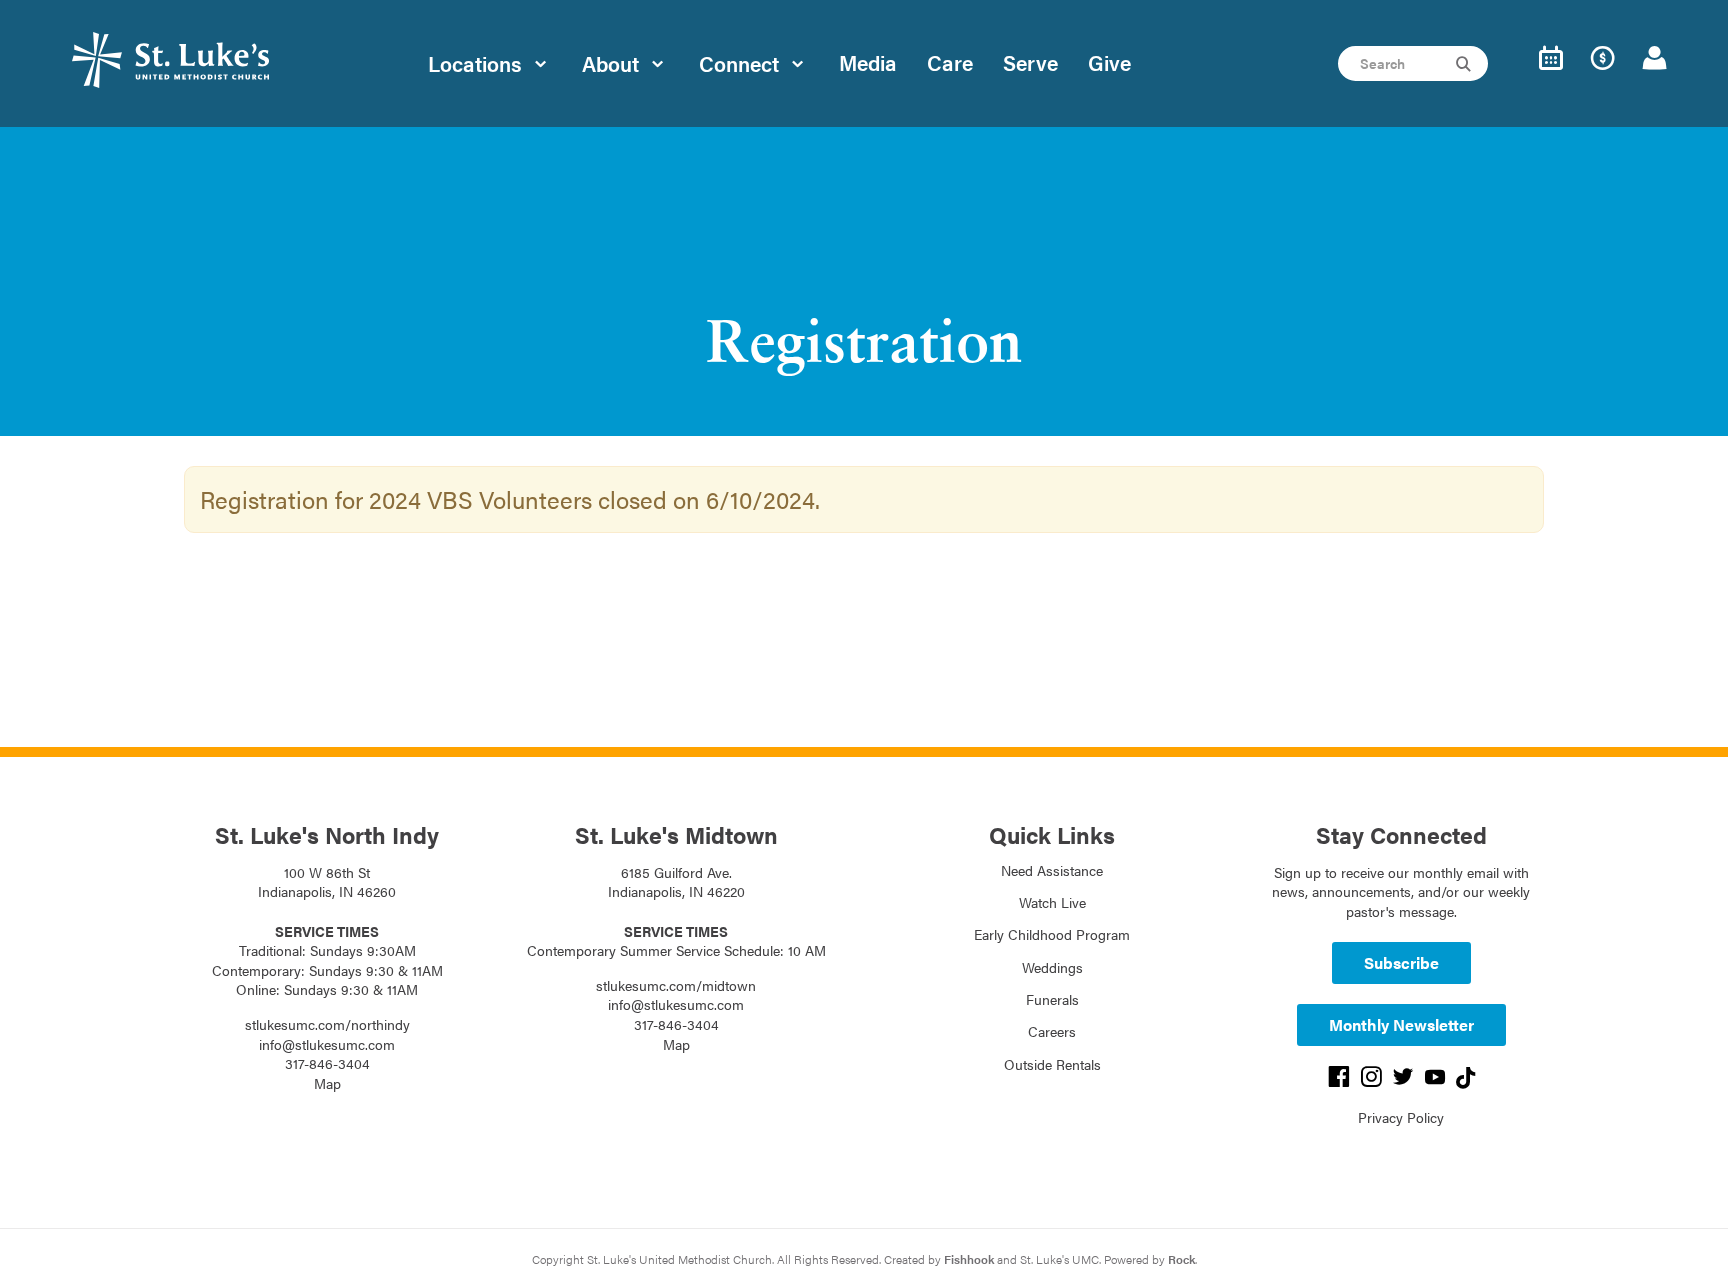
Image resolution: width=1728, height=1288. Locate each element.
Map (327, 1083)
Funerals (1052, 999)
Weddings (1052, 967)
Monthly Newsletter (1401, 1024)
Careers (1052, 1031)
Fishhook (969, 1259)
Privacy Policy (1401, 1117)
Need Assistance (1052, 870)
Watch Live (1052, 902)
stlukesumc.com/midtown (676, 985)
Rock (1181, 1259)
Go (1466, 64)
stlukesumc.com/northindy (327, 1024)
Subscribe (1401, 962)
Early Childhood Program (1052, 934)
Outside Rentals (1052, 1064)
